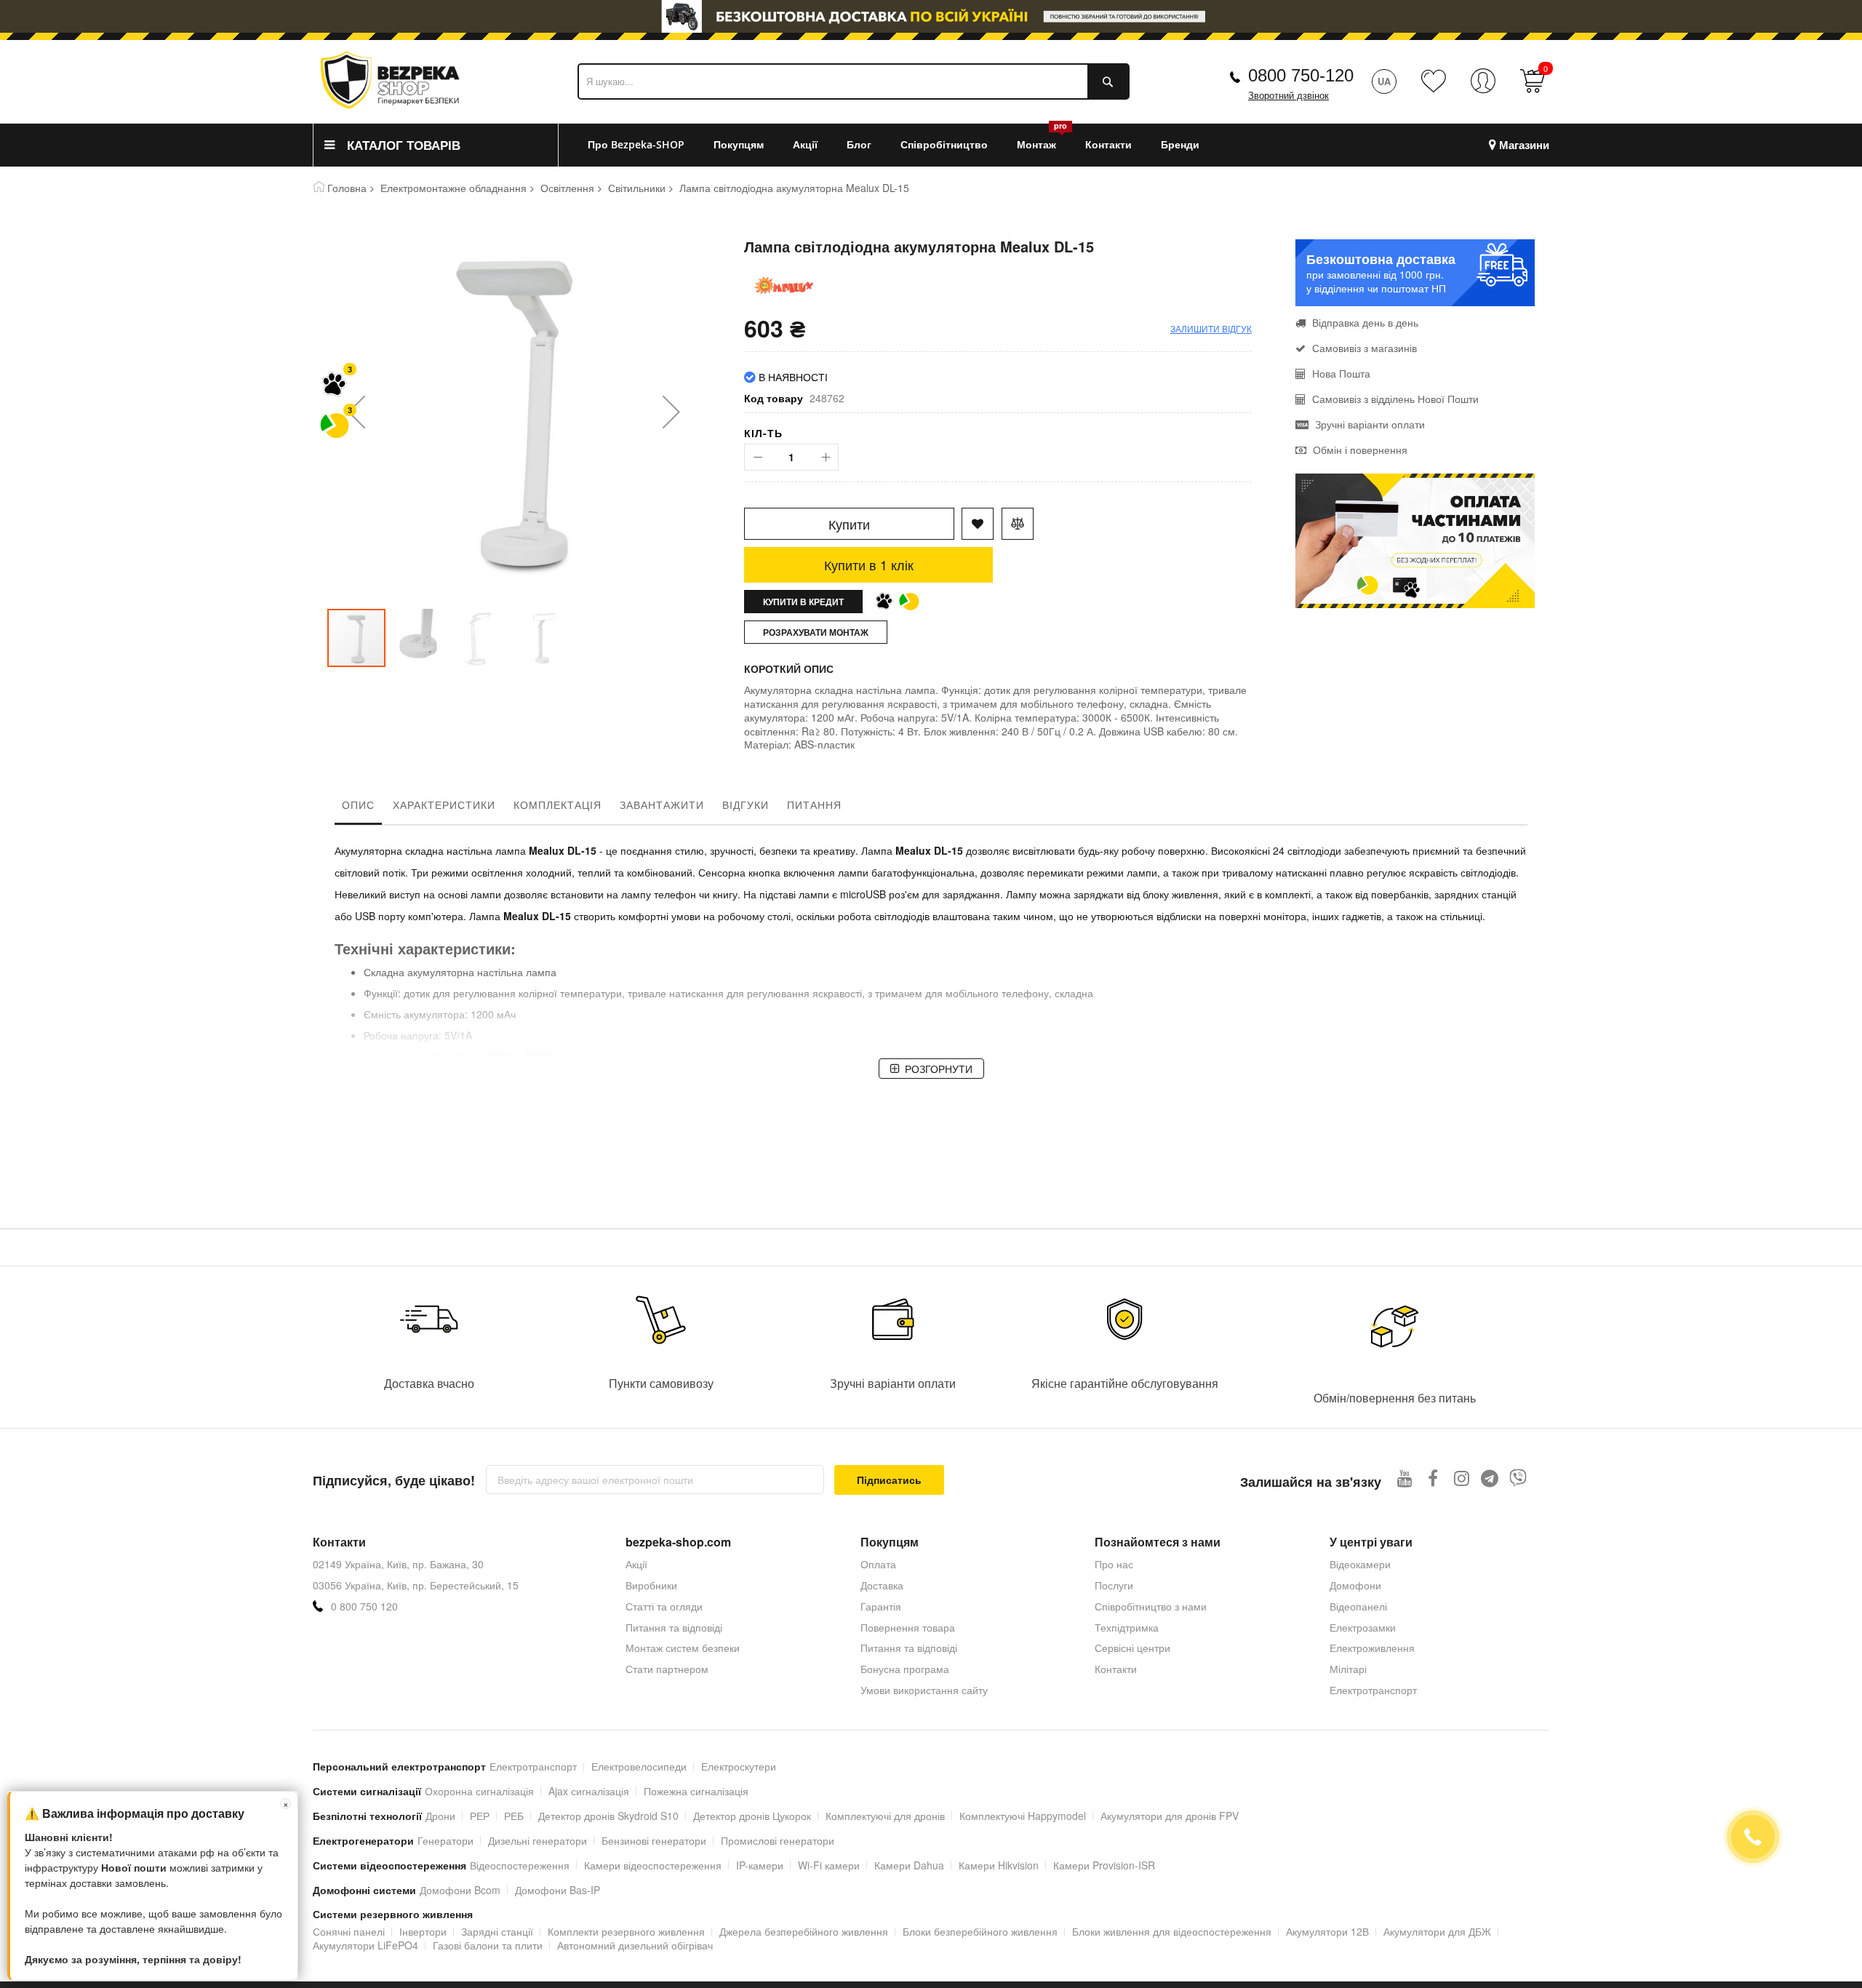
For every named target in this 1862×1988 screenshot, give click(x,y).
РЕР (480, 1816)
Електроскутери (739, 1766)
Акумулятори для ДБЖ (1437, 1931)
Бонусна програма (905, 1669)
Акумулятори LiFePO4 (365, 1945)
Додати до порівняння (1018, 524)
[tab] (358, 808)
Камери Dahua (909, 1865)
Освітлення (567, 188)
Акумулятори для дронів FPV (1170, 1816)
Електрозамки (1363, 1627)
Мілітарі (1348, 1669)
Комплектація (558, 805)
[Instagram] (1462, 1478)
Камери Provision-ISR (1104, 1865)
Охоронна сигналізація (479, 1791)
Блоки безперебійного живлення (980, 1931)
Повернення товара (908, 1627)
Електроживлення (1372, 1648)
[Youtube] (1405, 1478)
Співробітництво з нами (1151, 1606)
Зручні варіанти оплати (1370, 424)
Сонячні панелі (349, 1931)
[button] (356, 411)
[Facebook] (1433, 1478)
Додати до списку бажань (978, 524)
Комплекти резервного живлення (626, 1931)
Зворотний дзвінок (1288, 96)
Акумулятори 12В (1327, 1931)
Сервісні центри (1132, 1648)
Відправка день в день (1365, 322)
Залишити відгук (1211, 328)
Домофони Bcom (460, 1890)
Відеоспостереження (520, 1865)
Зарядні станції (497, 1931)
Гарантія (881, 1606)
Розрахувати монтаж (816, 632)
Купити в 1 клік (869, 564)
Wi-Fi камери (829, 1865)
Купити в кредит (803, 602)
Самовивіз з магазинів (1364, 348)
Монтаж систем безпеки (683, 1648)
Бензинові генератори (654, 1840)
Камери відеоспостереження (653, 1865)
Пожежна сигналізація (696, 1791)
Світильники (637, 188)
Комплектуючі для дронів (885, 1816)
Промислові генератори (778, 1840)
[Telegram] (1490, 1478)
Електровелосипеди (639, 1766)
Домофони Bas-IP (558, 1890)
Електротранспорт (1373, 1690)
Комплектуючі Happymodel (1023, 1816)
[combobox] (854, 81)
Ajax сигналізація (589, 1791)
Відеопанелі (1358, 1606)
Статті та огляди (664, 1606)
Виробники (651, 1585)
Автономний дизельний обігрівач (635, 1945)
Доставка (882, 1585)
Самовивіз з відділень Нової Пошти (1395, 399)
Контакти (1116, 1669)
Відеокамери (1360, 1564)
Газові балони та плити (488, 1945)
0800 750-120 (1301, 75)
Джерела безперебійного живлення (804, 1931)
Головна (347, 188)
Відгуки (746, 805)
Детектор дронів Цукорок (752, 1816)
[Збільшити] (825, 457)
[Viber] (1518, 1478)
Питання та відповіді (674, 1627)
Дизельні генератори (538, 1840)
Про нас (1114, 1564)
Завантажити (662, 805)
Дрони (440, 1816)
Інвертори (423, 1931)
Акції (636, 1564)
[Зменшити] (758, 457)
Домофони (1355, 1585)
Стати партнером (667, 1669)
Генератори (445, 1840)
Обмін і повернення (1360, 450)
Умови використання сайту (924, 1690)
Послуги (1114, 1585)
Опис (358, 805)
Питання (814, 805)
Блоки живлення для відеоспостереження (1172, 1931)
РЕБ (514, 1816)
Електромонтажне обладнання (453, 188)
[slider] (931, 16)
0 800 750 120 (364, 1606)
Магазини (1524, 145)
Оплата (878, 1564)
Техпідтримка (1127, 1627)
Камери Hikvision (999, 1865)
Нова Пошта (1341, 373)
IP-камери (760, 1865)
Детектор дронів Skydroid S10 (608, 1816)
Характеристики (444, 805)
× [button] (286, 1804)
